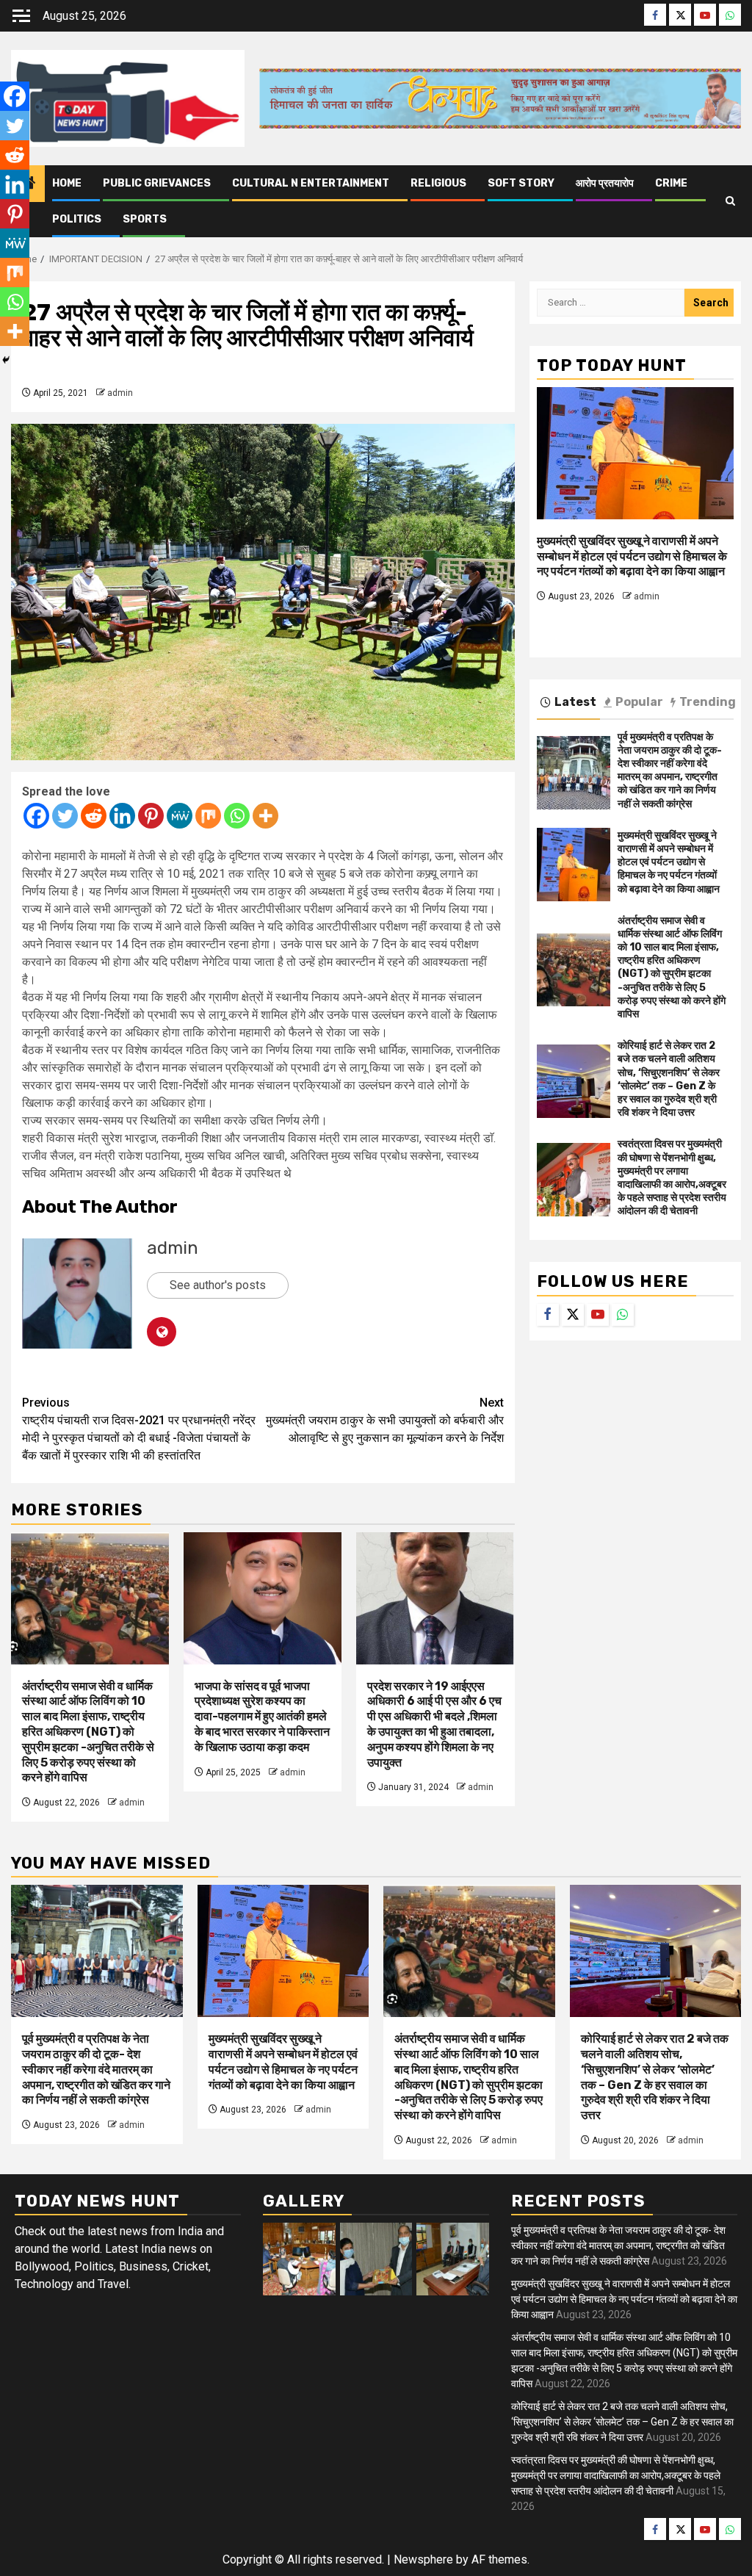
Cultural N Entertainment (311, 183)
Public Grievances (157, 183)
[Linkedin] (122, 816)
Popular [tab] (639, 702)
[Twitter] (65, 816)
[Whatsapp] (237, 816)
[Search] (730, 201)
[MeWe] (180, 816)
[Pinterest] (151, 816)
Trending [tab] (708, 702)
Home (67, 183)
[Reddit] (94, 816)
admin (120, 393)
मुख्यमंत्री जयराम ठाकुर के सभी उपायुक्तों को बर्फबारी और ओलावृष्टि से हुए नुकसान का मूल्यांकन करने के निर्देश (385, 1420)
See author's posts (218, 1285)
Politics (77, 219)
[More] (265, 816)
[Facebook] (36, 816)
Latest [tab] (575, 702)
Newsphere (423, 2559)
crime (671, 183)
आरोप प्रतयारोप (605, 183)
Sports (145, 219)
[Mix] (208, 816)
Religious (438, 183)
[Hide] (6, 360)
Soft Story (521, 183)
